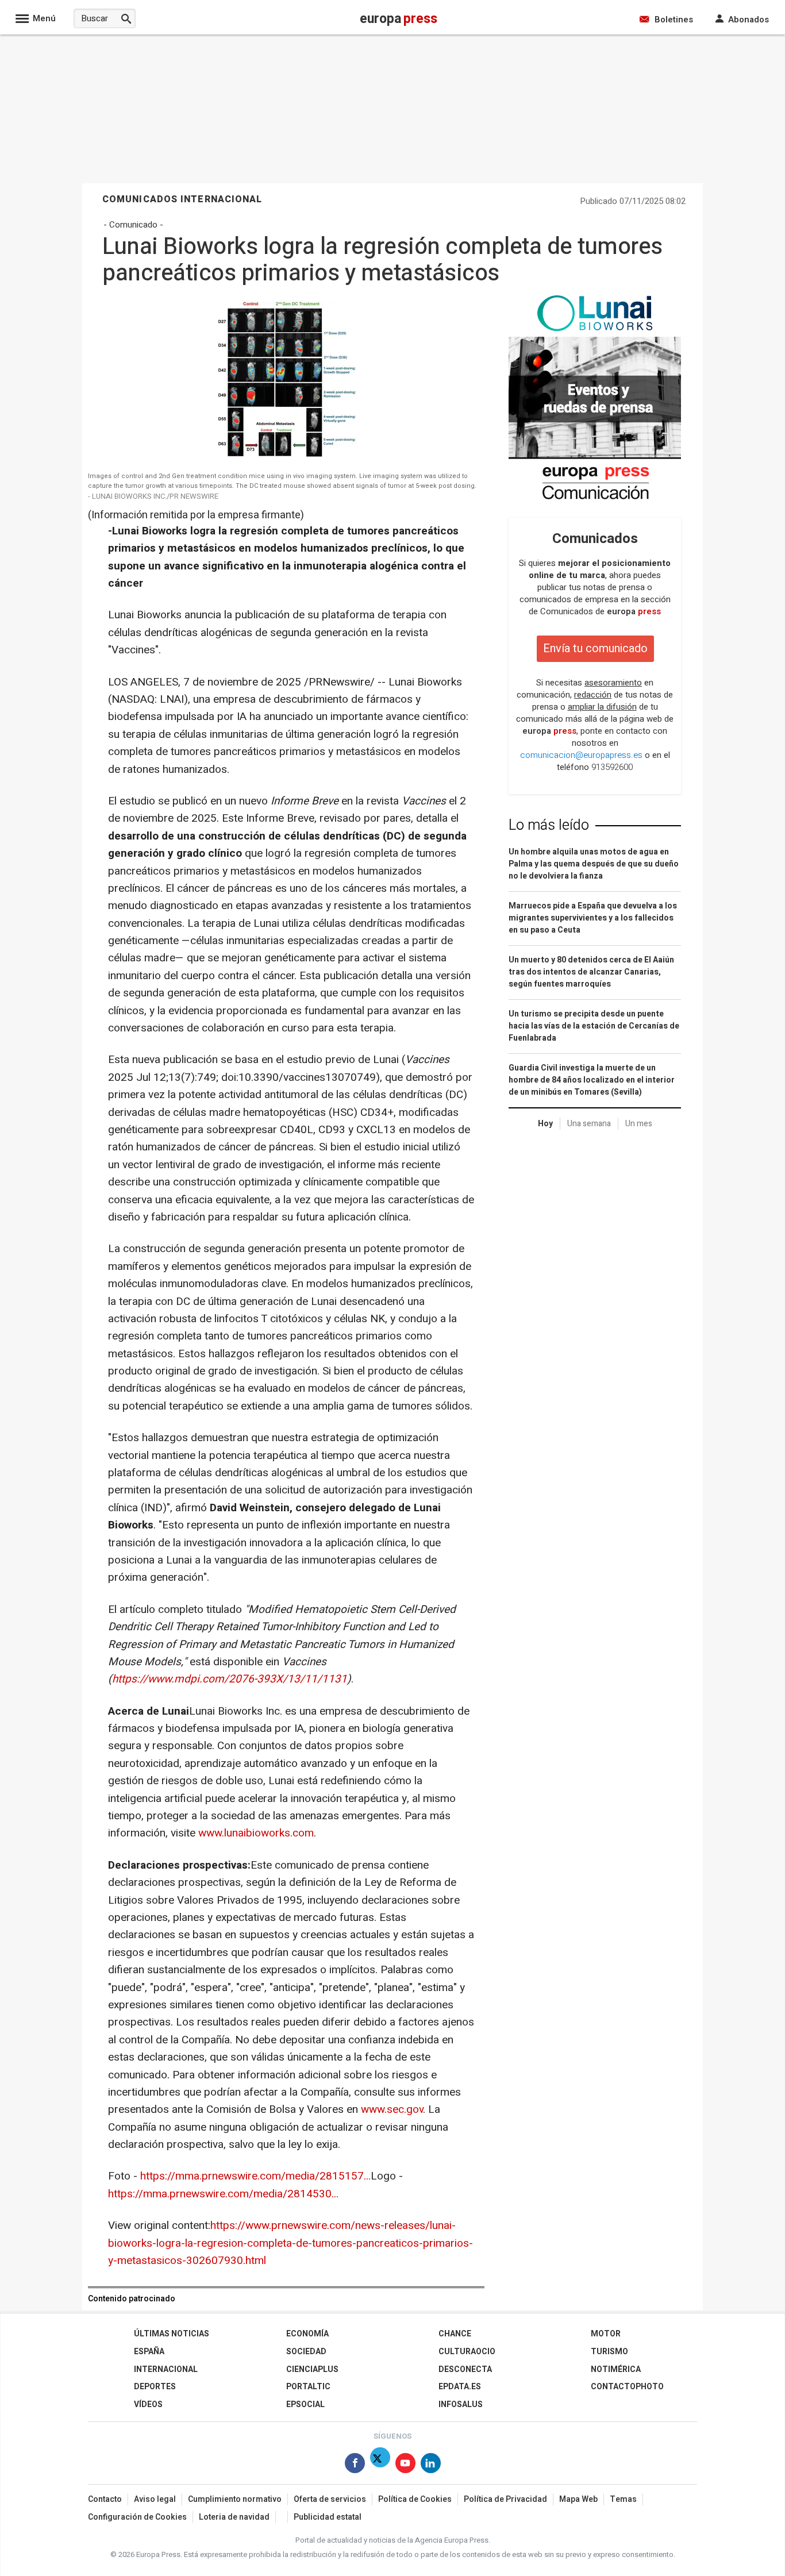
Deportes (155, 2387)
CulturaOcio (467, 2352)
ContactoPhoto (627, 2387)
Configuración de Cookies (137, 2517)
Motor (606, 2334)
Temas (623, 2499)
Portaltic (308, 2387)
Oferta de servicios (330, 2499)
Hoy (545, 1124)
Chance (455, 2334)
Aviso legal (155, 2499)
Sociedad (306, 2352)
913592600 (612, 767)
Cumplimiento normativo (235, 2499)
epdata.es (460, 2387)
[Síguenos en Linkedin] (431, 2465)
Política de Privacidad (505, 2499)
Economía (307, 2334)
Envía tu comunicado (595, 648)
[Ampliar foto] (283, 459)
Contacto (105, 2499)
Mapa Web (578, 2499)
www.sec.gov (392, 2109)
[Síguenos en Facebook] (355, 2465)
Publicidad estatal (328, 2517)
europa (634, 611)
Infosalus (461, 2404)
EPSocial (305, 2404)
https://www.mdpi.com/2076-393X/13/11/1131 (230, 1679)
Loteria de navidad (234, 2517)
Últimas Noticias (172, 2334)
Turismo (609, 2352)
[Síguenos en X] (380, 2465)
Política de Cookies (415, 2499)
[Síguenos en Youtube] (405, 2465)
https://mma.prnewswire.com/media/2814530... (223, 2194)
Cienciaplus (312, 2369)
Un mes (639, 1124)
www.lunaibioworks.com (256, 1833)
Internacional (166, 2369)
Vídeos (148, 2404)
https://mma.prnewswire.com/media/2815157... (255, 2176)
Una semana (589, 1124)
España (149, 2352)
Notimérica (616, 2369)
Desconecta (465, 2369)
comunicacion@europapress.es (581, 755)
